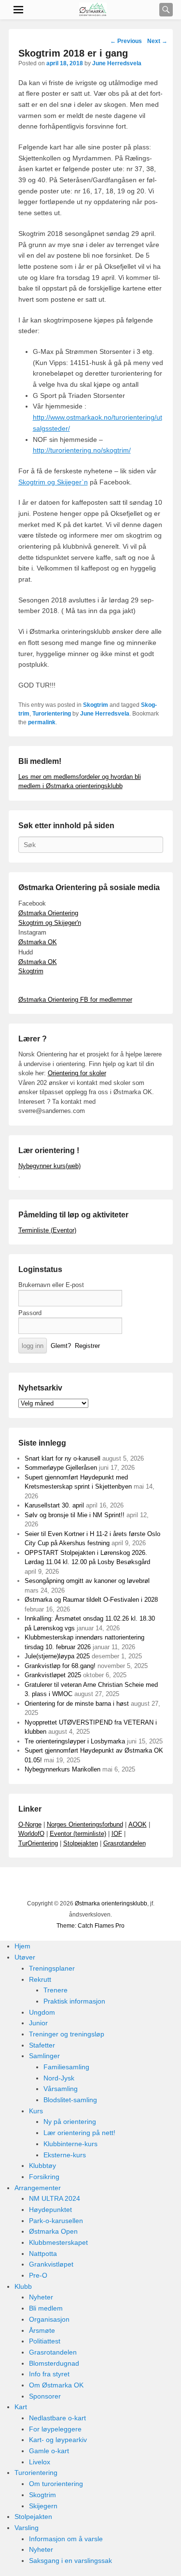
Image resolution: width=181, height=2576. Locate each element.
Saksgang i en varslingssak (70, 2561)
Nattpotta (43, 2254)
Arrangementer (38, 2188)
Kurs (36, 2111)
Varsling (27, 2528)
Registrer (87, 1346)
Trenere (56, 1990)
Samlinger (44, 2056)
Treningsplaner (52, 1968)
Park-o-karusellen (56, 2221)
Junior (38, 2023)
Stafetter (42, 2045)
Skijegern (43, 2506)
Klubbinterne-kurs (70, 2144)
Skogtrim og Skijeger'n (50, 923)
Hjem (22, 1946)
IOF (117, 1834)
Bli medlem (46, 2308)
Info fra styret (49, 2374)
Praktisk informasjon (74, 2001)
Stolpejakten (81, 1843)
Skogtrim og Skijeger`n (53, 482)
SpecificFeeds (146, 1885)
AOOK (138, 1824)
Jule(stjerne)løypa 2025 (57, 1656)
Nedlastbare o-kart (57, 2418)
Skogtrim (96, 705)
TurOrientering (38, 1843)
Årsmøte (42, 2330)
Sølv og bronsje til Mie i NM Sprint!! (75, 1515)
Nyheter (41, 2297)
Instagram (104, 1885)
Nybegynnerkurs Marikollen (63, 1769)
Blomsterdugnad (54, 2363)
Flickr (83, 1885)
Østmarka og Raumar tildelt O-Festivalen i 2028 (91, 1600)
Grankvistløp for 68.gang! (60, 1666)
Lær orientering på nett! (79, 2133)
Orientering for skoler (77, 1073)
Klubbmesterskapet (58, 2242)
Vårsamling (61, 2089)
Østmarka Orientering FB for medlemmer (75, 1000)
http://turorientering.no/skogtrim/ (82, 450)
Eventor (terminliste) (78, 1834)
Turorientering (52, 714)
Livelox (40, 2462)
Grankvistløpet (51, 2264)
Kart (21, 2407)
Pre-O (38, 2275)
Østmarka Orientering (48, 913)
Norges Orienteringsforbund (85, 1824)
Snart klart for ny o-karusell (63, 1458)
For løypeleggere (55, 2429)
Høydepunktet (50, 2210)
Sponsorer (45, 2396)
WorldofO (31, 1834)
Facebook (40, 1885)
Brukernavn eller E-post (51, 1285)
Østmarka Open (53, 2231)
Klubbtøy (42, 2166)
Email (125, 1885)
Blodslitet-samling (70, 2100)
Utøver (25, 1957)
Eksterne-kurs (65, 2155)
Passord (30, 1313)
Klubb (23, 2286)
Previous (126, 41)
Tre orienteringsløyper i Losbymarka (75, 1741)
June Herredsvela (117, 63)
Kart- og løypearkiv (58, 2440)
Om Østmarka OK (56, 2385)
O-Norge (30, 1824)
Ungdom (42, 2012)
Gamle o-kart (49, 2451)
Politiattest (45, 2341)
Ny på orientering (70, 2122)
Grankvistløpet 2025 (53, 1675)
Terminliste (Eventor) (47, 1230)
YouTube (61, 1885)
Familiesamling (66, 2067)
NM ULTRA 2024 (55, 2198)
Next (157, 41)
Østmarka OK (38, 942)
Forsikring (44, 2177)
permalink (42, 722)
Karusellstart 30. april (54, 1505)
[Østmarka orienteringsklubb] (93, 10)
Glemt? (61, 1346)
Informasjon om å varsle (66, 2539)
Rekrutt (40, 1979)
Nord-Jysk (59, 2078)
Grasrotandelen (125, 1843)
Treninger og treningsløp (67, 2034)
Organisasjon (49, 2319)
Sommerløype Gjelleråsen (61, 1468)
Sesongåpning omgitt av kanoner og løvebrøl (87, 1581)
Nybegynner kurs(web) (49, 1166)
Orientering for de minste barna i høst (77, 1704)
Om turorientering (56, 2484)
